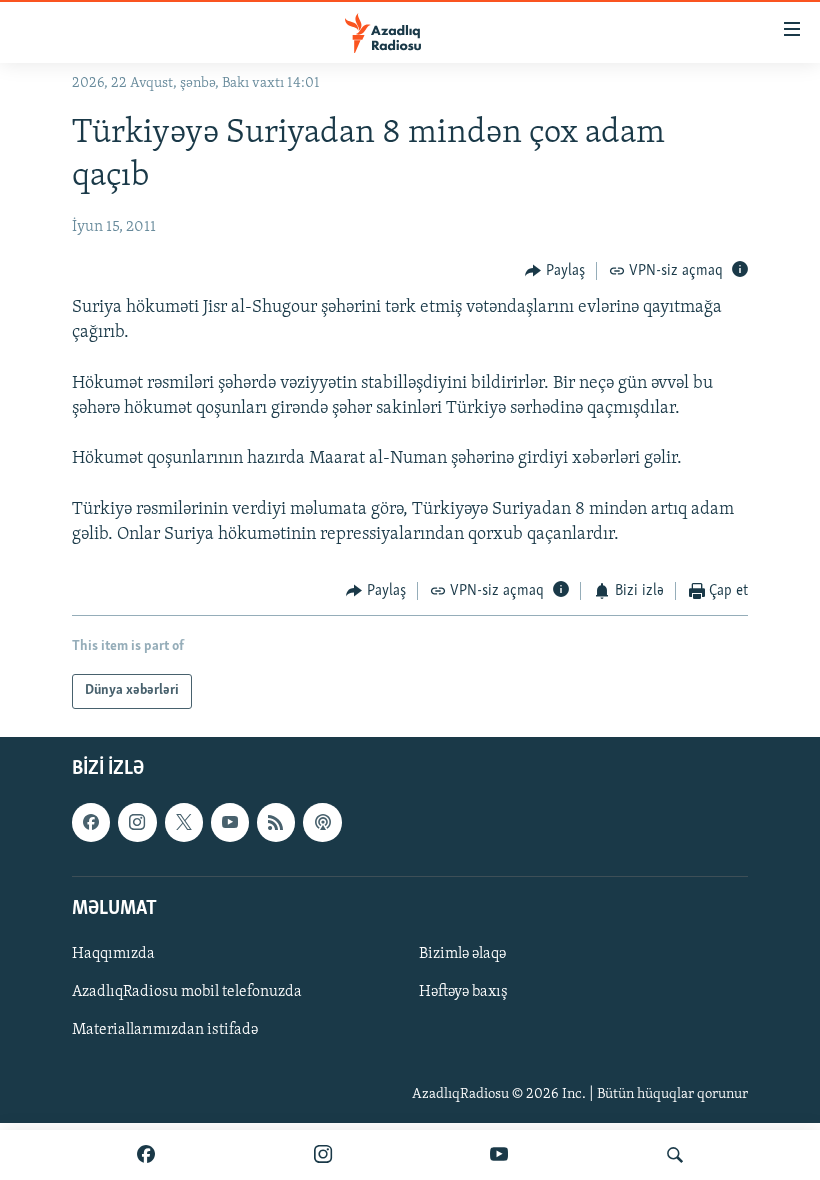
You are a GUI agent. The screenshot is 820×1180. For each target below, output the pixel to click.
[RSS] (276, 822)
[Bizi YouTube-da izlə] (499, 1155)
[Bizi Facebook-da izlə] (146, 1155)
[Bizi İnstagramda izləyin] (323, 1155)
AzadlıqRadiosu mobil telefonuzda (187, 992)
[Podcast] (322, 822)
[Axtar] (675, 1155)
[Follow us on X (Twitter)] (184, 822)
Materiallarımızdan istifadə (165, 1030)
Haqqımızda (113, 953)
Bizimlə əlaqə (462, 953)
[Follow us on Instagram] (137, 822)
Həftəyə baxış (463, 992)
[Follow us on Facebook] (91, 822)
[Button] (555, 271)
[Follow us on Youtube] (230, 822)
